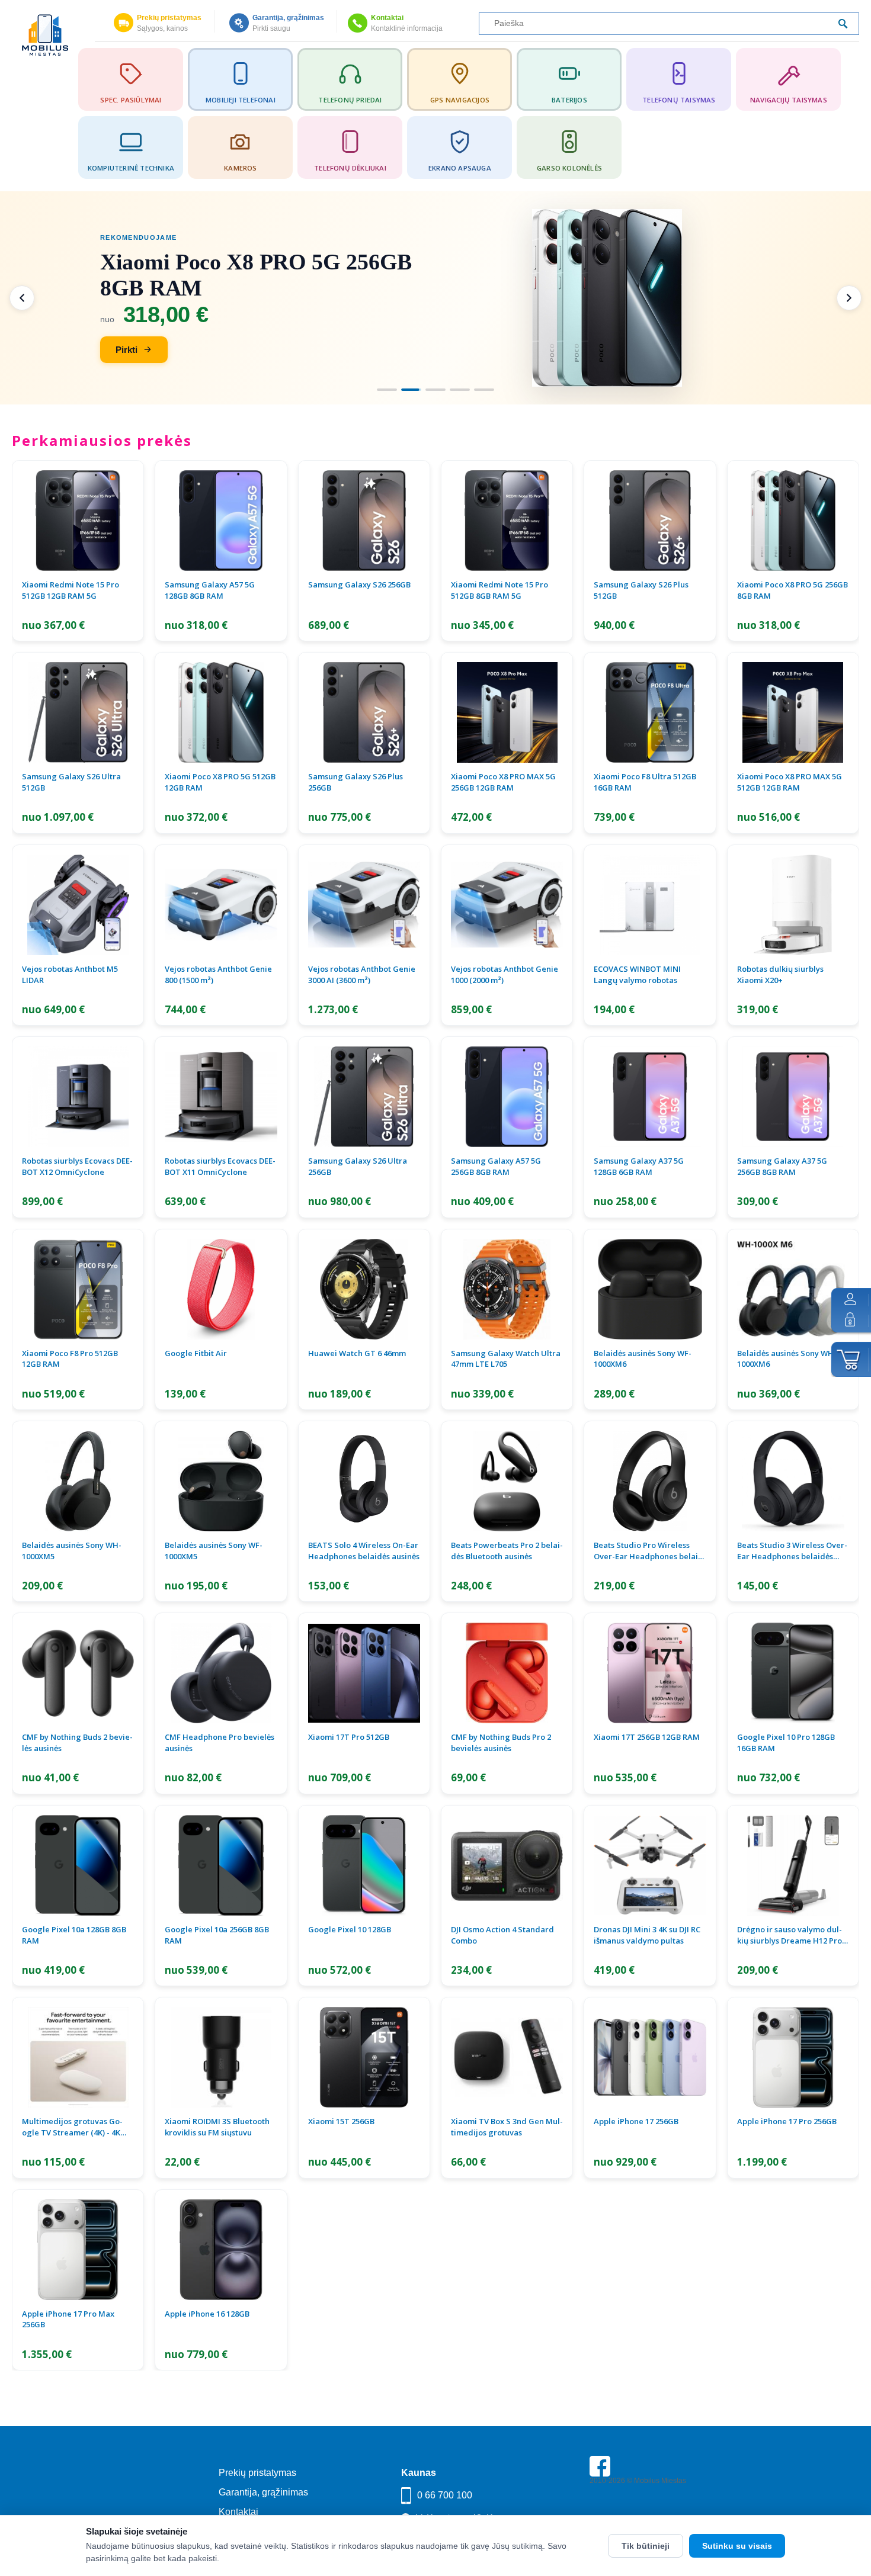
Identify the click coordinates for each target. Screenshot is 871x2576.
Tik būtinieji (646, 2546)
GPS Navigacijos (460, 100)
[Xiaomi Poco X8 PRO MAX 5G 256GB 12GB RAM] (507, 712)
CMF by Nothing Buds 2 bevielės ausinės (77, 1743)
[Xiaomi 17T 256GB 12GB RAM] (650, 1673)
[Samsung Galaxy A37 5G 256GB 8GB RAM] (793, 1097)
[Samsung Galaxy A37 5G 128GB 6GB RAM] (650, 1097)
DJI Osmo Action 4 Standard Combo (502, 1935)
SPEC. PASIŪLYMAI (131, 100)
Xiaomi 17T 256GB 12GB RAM (647, 1737)
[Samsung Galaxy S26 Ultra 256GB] (364, 1097)
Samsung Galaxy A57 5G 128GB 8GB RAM (210, 590)
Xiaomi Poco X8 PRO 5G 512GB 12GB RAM (220, 782)
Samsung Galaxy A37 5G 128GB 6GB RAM (639, 1166)
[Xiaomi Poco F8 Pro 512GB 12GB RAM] (78, 1289)
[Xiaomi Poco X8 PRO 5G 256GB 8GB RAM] (793, 521)
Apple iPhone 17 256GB (636, 2121)
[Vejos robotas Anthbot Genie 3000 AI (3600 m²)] (364, 905)
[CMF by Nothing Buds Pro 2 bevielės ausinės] (507, 1673)
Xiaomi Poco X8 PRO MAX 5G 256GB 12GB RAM (503, 782)
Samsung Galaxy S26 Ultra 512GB (71, 782)
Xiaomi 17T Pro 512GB (349, 1737)
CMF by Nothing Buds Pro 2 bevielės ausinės (501, 1743)
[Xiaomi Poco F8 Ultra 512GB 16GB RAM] (650, 712)
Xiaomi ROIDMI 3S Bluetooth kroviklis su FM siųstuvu (217, 2127)
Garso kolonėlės (569, 168)
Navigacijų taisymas (789, 100)
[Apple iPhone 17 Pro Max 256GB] (78, 2250)
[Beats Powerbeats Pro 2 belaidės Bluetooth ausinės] (507, 1481)
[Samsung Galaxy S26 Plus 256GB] (364, 712)
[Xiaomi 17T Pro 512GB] (364, 1673)
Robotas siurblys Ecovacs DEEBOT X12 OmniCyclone (77, 1166)
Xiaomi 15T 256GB (341, 2121)
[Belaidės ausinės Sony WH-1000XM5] (78, 1481)
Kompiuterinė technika (131, 168)
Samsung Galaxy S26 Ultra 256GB (358, 1166)
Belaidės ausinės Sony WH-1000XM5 (72, 1551)
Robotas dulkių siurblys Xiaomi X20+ (780, 974)
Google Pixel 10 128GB (350, 1929)
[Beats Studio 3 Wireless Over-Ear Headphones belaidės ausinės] (793, 1481)
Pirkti (127, 350)
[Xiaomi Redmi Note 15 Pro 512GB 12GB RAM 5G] (78, 521)
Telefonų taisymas (679, 100)
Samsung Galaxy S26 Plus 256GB (356, 782)
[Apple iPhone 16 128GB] (221, 2250)
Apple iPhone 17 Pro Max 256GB (68, 2319)
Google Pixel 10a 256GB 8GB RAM (217, 1935)
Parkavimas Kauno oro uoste (636, 2514)
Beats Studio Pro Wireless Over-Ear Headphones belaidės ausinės (647, 1551)
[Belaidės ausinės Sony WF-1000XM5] (221, 1481)
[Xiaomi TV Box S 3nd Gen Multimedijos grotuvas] (507, 2057)
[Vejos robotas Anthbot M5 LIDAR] (78, 905)
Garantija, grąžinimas (288, 18)
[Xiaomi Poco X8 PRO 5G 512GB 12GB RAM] (221, 712)
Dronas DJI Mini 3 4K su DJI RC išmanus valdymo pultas (647, 1935)
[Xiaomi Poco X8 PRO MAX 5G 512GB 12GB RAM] (793, 712)
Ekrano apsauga (460, 168)
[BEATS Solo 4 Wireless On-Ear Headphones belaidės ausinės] (364, 1481)
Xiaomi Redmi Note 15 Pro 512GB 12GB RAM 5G (71, 590)
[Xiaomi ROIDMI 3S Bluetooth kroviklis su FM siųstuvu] (221, 2057)
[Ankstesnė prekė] (22, 298)
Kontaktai (387, 18)
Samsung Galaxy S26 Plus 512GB (641, 590)
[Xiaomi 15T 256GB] (364, 2057)
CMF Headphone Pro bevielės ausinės (220, 1743)
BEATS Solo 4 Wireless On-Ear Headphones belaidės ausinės (364, 1551)
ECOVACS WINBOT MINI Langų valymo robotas (637, 974)
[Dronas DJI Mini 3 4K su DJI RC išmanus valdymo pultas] (650, 1865)
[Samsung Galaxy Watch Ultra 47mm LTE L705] (507, 1289)
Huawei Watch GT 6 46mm (357, 1353)
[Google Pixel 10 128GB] (364, 1865)
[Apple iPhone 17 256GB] (650, 2057)
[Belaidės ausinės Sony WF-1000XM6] (650, 1289)
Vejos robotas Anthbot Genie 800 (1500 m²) (218, 974)
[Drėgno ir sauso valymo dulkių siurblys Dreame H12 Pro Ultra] (793, 1865)
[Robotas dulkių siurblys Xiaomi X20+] (793, 905)
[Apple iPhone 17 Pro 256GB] (793, 2057)
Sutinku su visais (737, 2546)
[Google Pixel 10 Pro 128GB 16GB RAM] (793, 1673)
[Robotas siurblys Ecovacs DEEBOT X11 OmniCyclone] (221, 1097)
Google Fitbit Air (196, 1353)
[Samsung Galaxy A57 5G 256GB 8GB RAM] (507, 1097)
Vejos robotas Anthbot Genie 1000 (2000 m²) (505, 974)
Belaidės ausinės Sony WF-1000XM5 (214, 1551)
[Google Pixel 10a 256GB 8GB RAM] (221, 1865)
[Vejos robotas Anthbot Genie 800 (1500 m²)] (221, 905)
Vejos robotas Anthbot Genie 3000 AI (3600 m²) (362, 974)
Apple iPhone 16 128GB (207, 2314)
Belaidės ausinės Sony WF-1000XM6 (643, 1359)
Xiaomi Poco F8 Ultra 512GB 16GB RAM (645, 782)
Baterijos (569, 100)
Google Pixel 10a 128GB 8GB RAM (74, 1935)
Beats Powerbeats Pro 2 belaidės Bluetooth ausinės (507, 1551)
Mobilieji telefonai (241, 100)
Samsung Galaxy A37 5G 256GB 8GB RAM (782, 1166)
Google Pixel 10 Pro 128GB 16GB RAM (786, 1743)
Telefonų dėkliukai (350, 168)
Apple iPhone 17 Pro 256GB (787, 2121)
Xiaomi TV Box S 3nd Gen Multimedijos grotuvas (507, 2127)
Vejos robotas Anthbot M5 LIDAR (70, 974)
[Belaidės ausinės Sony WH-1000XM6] (793, 1289)
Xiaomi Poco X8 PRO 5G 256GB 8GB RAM (792, 590)
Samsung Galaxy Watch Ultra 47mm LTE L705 (506, 1359)
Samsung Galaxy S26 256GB (359, 584)
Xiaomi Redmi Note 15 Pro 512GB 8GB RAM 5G (499, 590)
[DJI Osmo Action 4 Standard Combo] (507, 1865)
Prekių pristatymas (169, 18)
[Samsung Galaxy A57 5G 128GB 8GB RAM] (221, 521)
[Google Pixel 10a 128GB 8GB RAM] (78, 1865)
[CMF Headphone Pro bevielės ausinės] (221, 1673)
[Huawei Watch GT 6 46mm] (364, 1289)
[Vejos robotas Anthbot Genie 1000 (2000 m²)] (507, 905)
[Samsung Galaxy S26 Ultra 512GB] (78, 712)
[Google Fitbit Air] (221, 1289)
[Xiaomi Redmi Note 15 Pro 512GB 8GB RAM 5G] (507, 521)
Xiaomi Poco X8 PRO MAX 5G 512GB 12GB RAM (790, 782)
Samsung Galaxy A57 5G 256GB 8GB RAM (496, 1166)
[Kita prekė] (849, 298)
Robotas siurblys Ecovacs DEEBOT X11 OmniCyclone (220, 1166)
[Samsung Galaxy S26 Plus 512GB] (650, 521)
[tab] (387, 390)
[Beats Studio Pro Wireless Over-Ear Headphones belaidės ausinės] (650, 1481)
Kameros (240, 168)
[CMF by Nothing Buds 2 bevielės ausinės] (78, 1673)
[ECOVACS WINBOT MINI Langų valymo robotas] (650, 905)
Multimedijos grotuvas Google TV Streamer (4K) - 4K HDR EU (72, 2127)
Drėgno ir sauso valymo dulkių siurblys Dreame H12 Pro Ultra (790, 1935)
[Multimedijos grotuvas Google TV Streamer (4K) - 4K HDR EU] (78, 2057)
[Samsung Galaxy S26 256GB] (364, 521)
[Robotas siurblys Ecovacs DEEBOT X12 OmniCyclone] (78, 1097)
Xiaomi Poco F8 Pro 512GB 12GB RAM (70, 1359)
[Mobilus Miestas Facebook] (600, 2474)
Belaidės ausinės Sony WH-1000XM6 (787, 1359)
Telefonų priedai (350, 100)
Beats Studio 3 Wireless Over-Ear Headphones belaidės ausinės (792, 1551)
